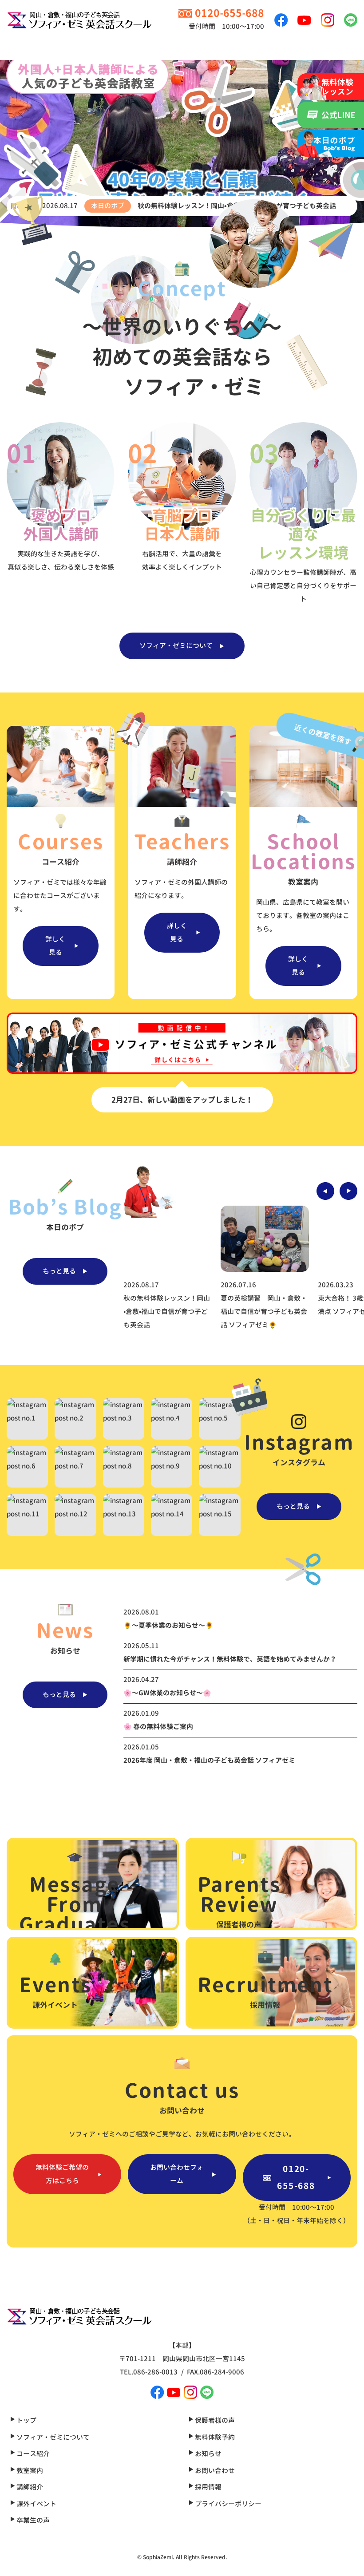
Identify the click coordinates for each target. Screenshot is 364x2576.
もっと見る (59, 1271)
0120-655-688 (296, 2177)
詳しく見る (55, 946)
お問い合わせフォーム (177, 2174)
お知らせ (208, 2454)
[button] (325, 1191)
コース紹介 (32, 2454)
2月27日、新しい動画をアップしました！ (182, 1100)
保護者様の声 (214, 2420)
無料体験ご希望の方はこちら (62, 2174)
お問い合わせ (214, 2471)
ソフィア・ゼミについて (176, 646)
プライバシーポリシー (227, 2504)
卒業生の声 (32, 2520)
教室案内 (29, 2471)
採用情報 (208, 2487)
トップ (26, 2420)
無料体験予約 (214, 2437)
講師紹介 (29, 2487)
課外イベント (36, 2504)
